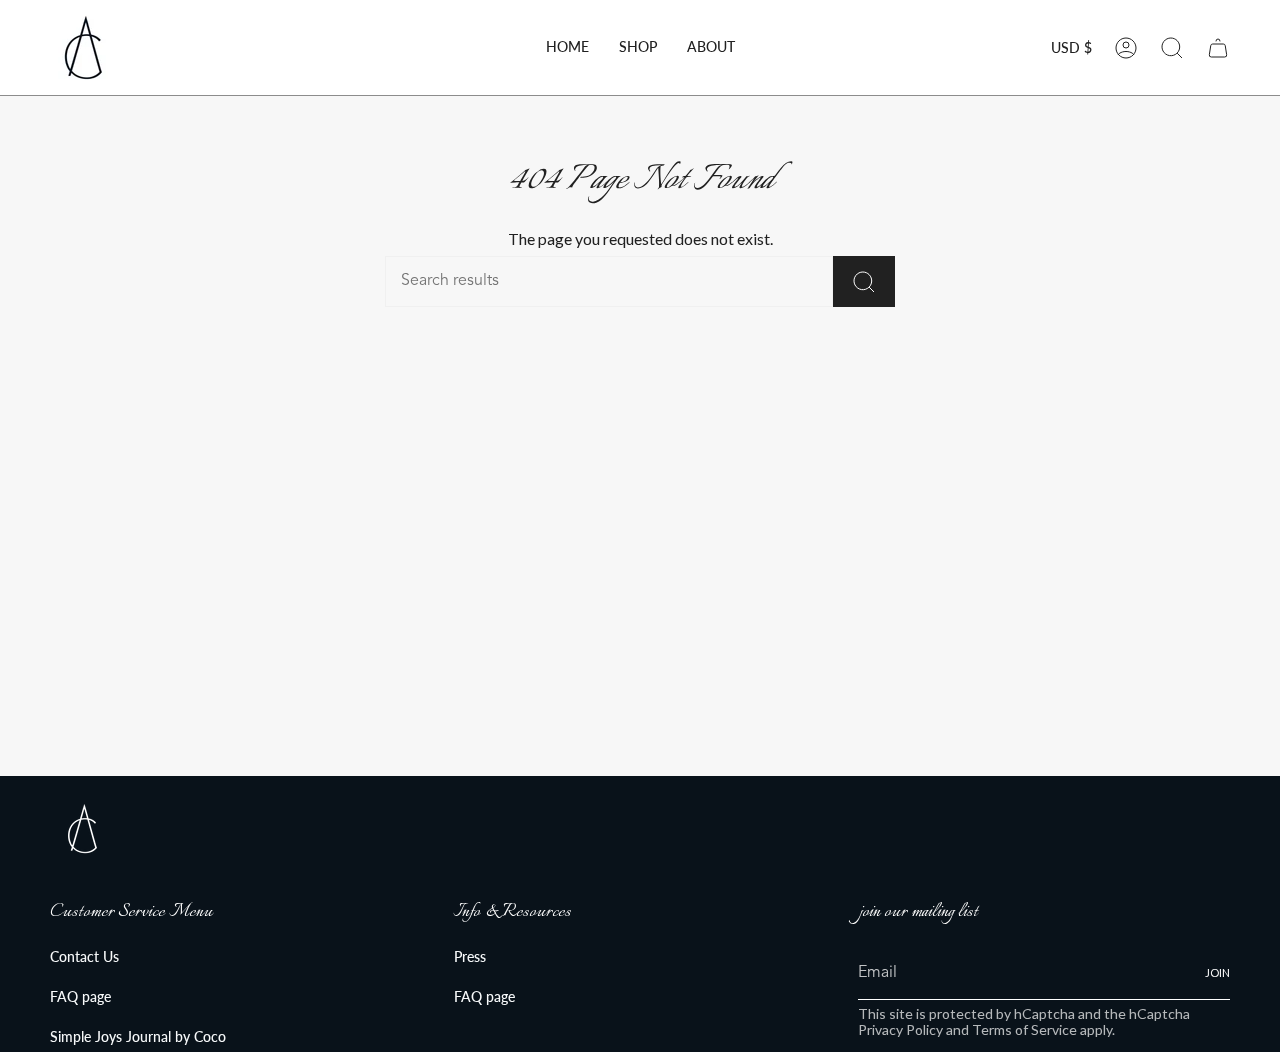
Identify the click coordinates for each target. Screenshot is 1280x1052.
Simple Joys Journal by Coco (138, 1036)
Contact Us (84, 956)
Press (470, 956)
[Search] (864, 281)
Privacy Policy (900, 1029)
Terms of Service (1024, 1029)
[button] (638, 47)
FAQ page (80, 996)
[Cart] (1218, 48)
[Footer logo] (82, 828)
